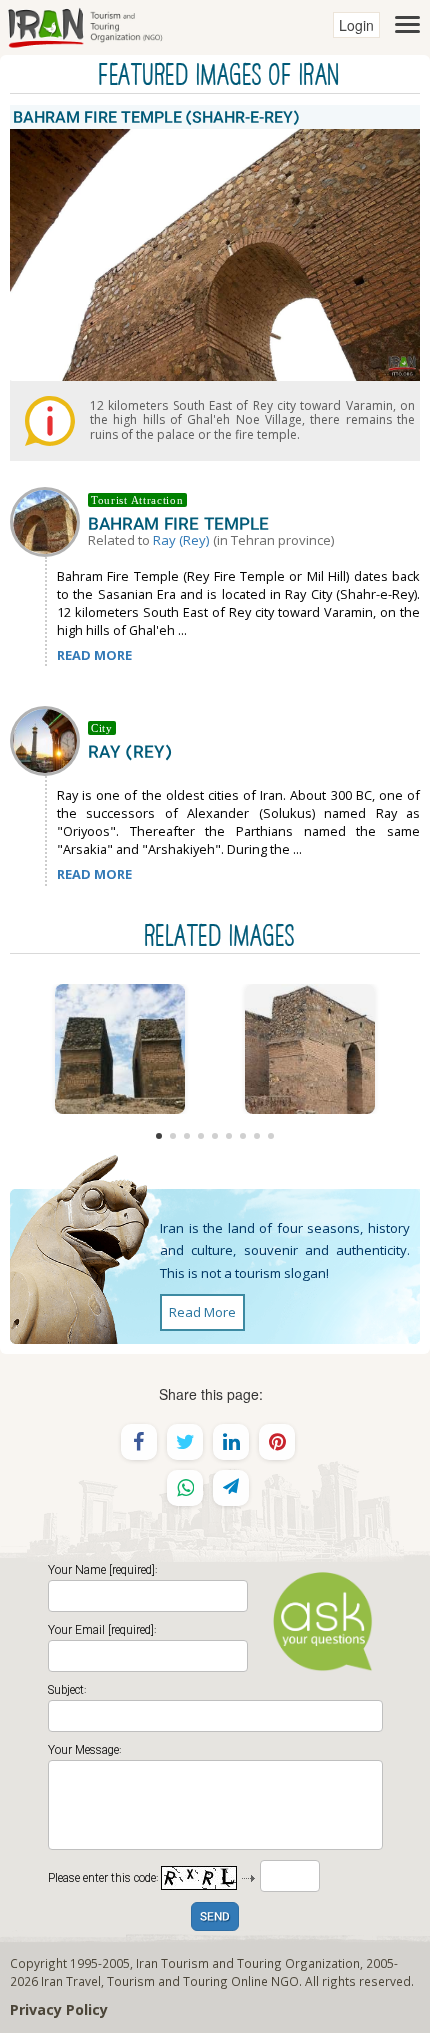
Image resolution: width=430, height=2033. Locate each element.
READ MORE (94, 655)
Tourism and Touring (167, 1981)
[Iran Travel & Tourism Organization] (85, 25)
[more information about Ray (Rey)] (49, 739)
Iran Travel (71, 1981)
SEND (215, 1917)
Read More (202, 1312)
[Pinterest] (277, 1442)
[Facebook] (139, 1442)
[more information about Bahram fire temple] (49, 520)
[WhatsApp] (185, 1488)
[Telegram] (231, 1488)
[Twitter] (185, 1442)
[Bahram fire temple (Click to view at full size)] (120, 1049)
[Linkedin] (231, 1442)
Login (356, 25)
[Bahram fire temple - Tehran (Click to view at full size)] (310, 1049)
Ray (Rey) (181, 540)
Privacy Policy (59, 2009)
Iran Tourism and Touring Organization (248, 1963)
